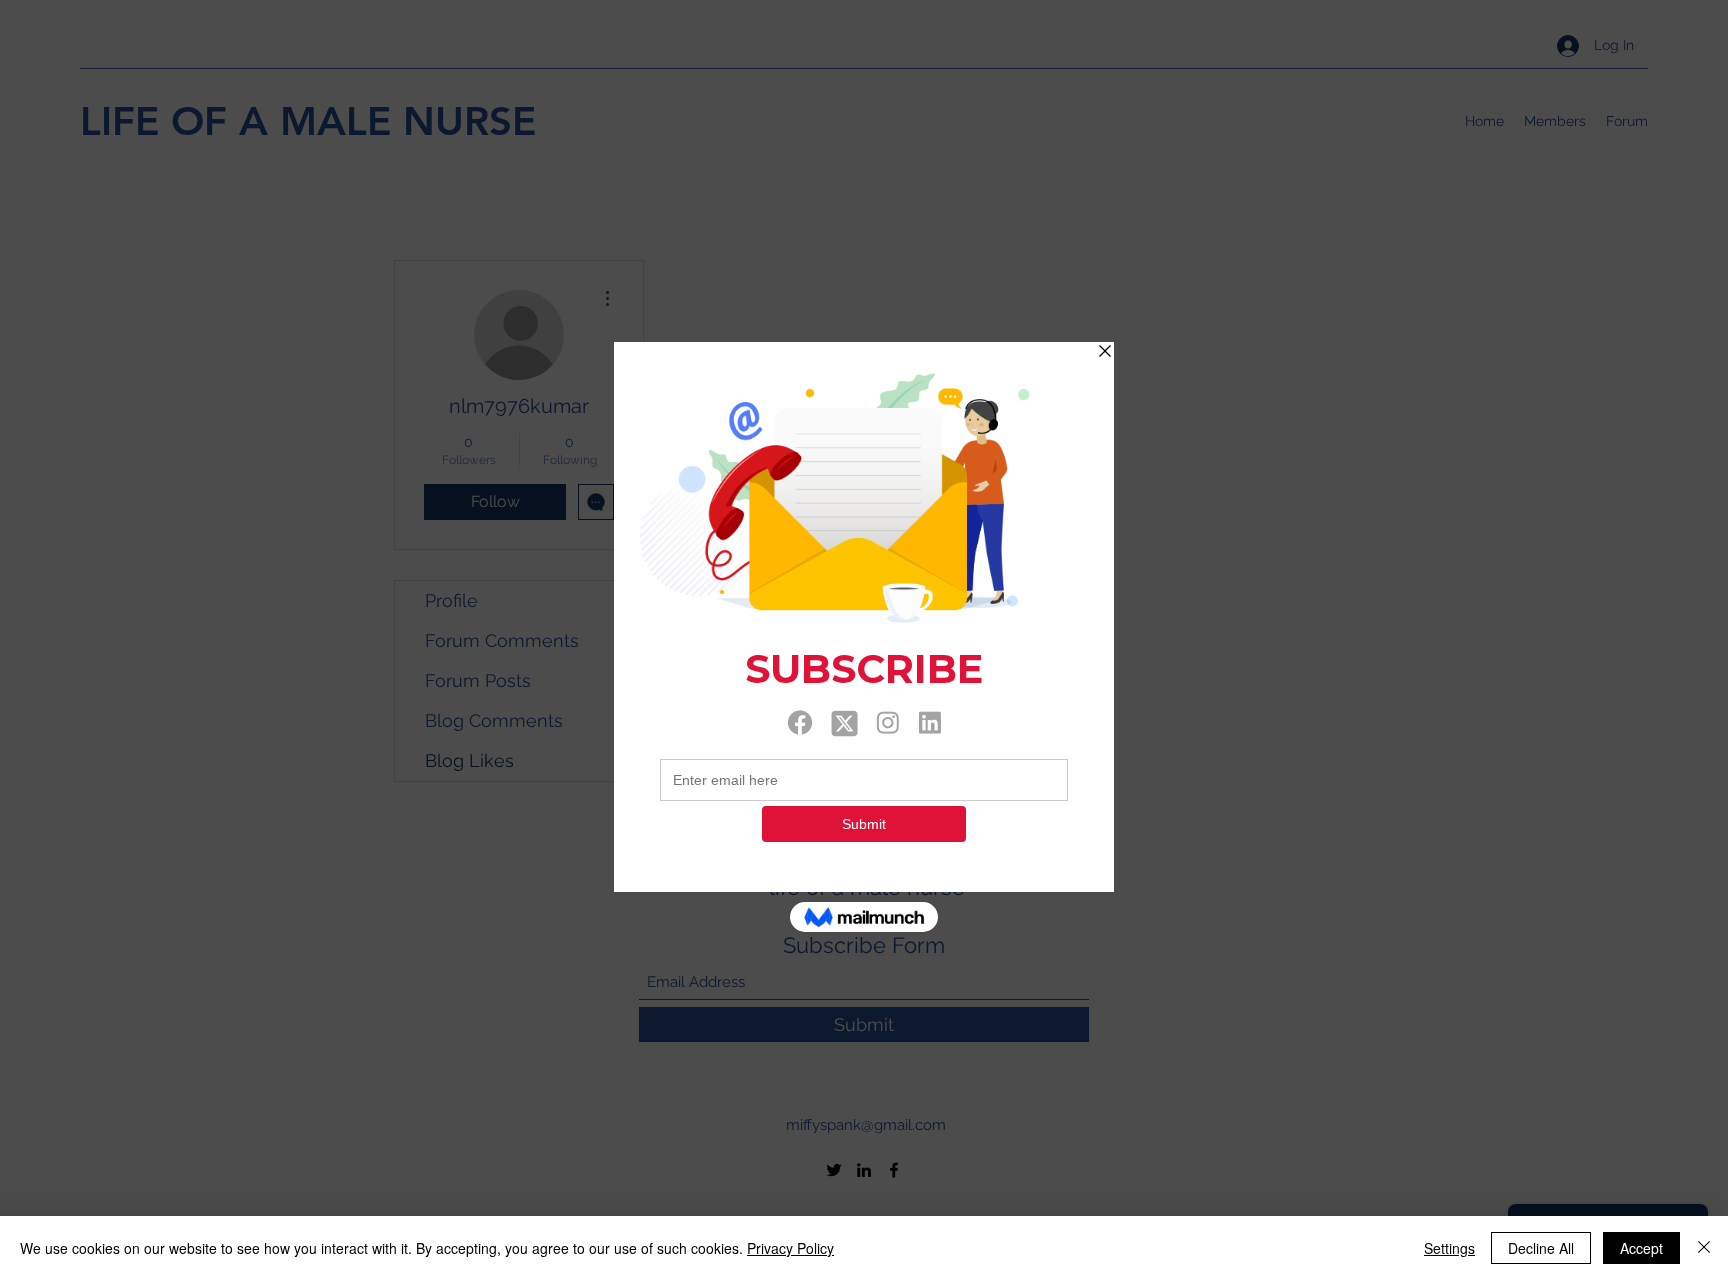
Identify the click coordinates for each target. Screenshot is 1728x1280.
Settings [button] (1449, 1248)
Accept (1641, 1248)
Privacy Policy (790, 1248)
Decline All (1541, 1248)
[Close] (1704, 1248)
